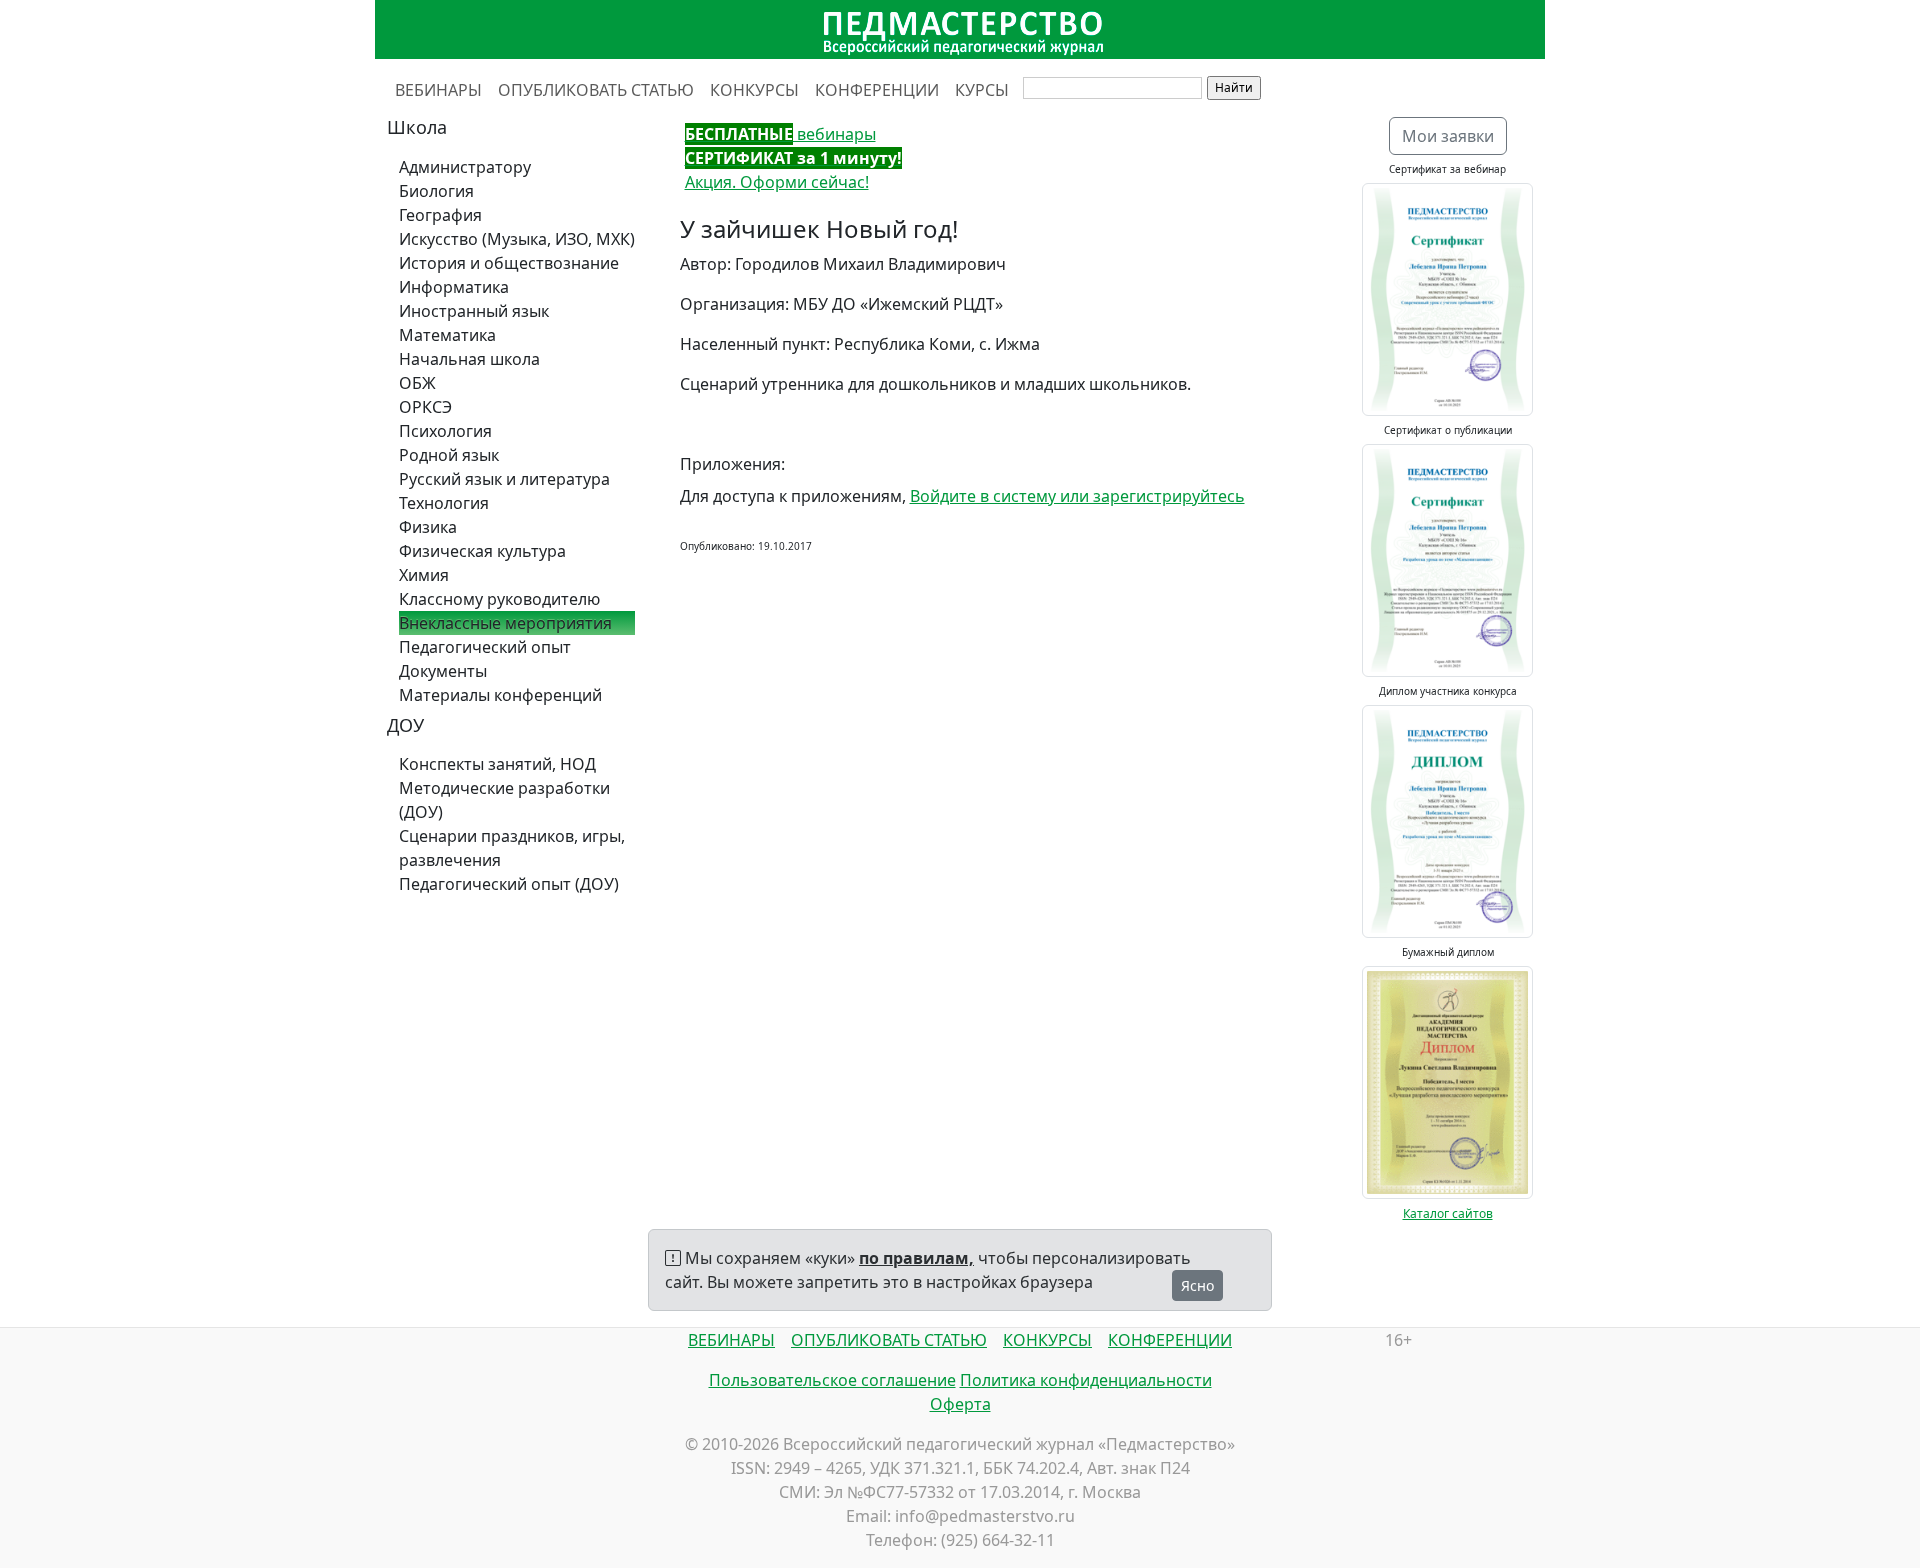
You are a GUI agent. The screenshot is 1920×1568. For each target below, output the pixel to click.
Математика (447, 335)
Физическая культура (482, 551)
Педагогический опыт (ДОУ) (509, 884)
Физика (428, 527)
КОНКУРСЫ (754, 90)
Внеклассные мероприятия (505, 623)
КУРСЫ (982, 90)
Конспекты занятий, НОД (497, 764)
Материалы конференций (500, 695)
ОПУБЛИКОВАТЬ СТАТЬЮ (596, 90)
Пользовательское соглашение (832, 1380)
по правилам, (916, 1258)
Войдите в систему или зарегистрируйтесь (1077, 496)
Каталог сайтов (1448, 1213)
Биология (436, 191)
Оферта (960, 1404)
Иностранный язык (474, 311)
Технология (444, 503)
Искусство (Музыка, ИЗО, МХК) (517, 239)
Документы (443, 671)
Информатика (454, 287)
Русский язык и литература (504, 479)
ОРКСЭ (425, 407)
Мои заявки (1448, 136)
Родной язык (449, 455)
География (440, 215)
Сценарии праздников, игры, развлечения (512, 848)
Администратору (465, 167)
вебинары (780, 134)
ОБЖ (417, 383)
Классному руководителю (499, 599)
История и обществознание (509, 263)
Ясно (1197, 1285)
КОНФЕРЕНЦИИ (877, 90)
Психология (445, 431)
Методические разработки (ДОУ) (504, 800)
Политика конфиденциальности (1086, 1380)
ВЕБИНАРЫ (438, 90)
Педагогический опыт (485, 647)
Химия (424, 575)
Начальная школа (469, 359)
